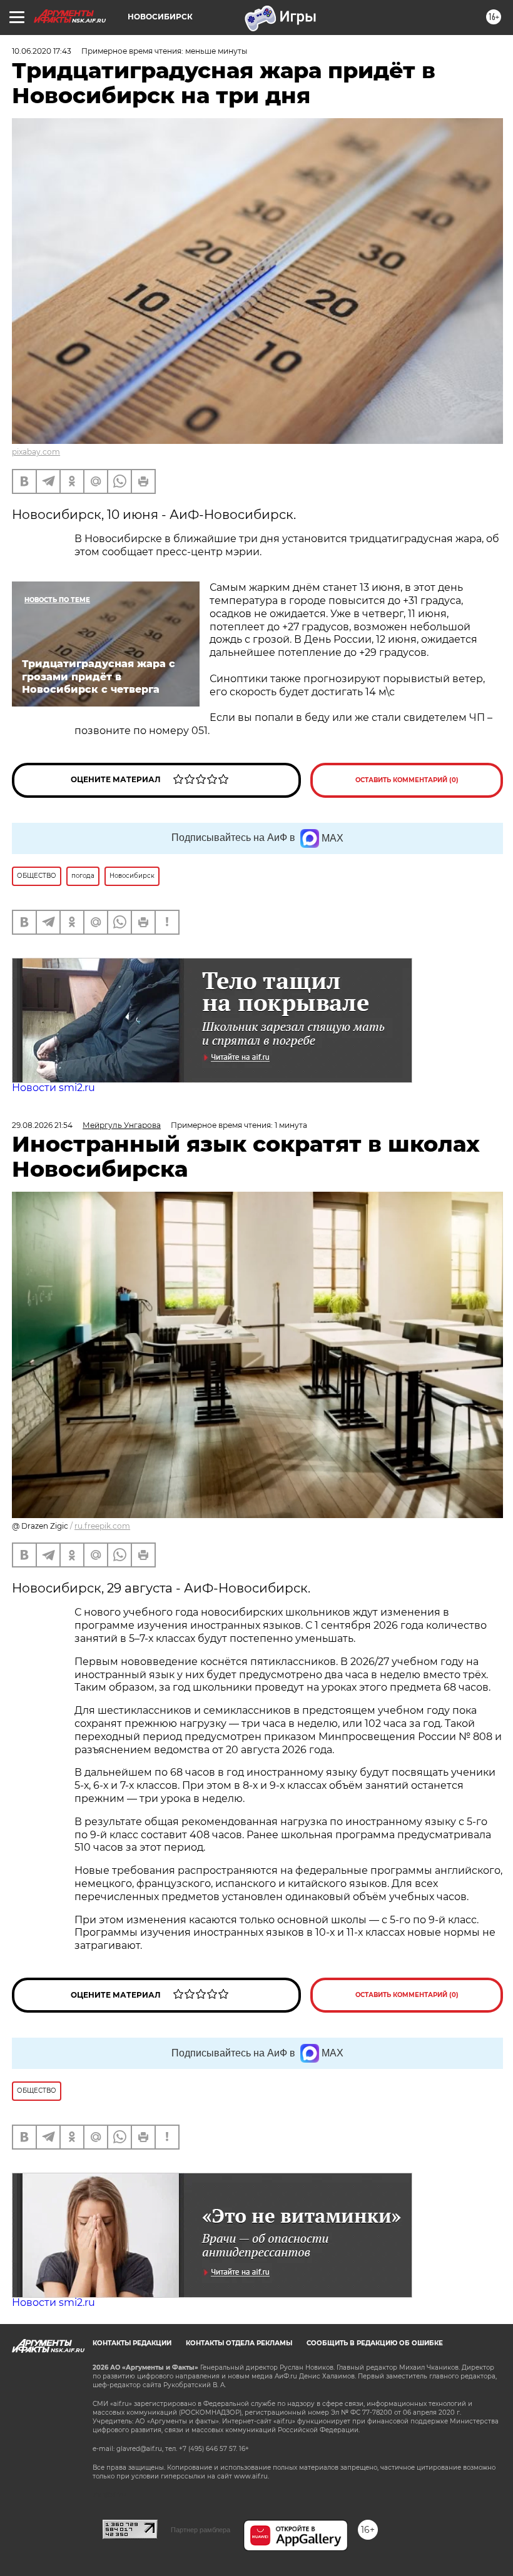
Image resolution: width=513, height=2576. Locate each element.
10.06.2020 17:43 (42, 51)
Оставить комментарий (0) (407, 780)
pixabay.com (36, 452)
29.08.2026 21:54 (42, 1125)
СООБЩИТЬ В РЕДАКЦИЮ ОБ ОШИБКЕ (375, 2343)
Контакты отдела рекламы (239, 2343)
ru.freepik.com (102, 1526)
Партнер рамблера (201, 2530)
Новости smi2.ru (53, 1088)
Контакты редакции (132, 2343)
